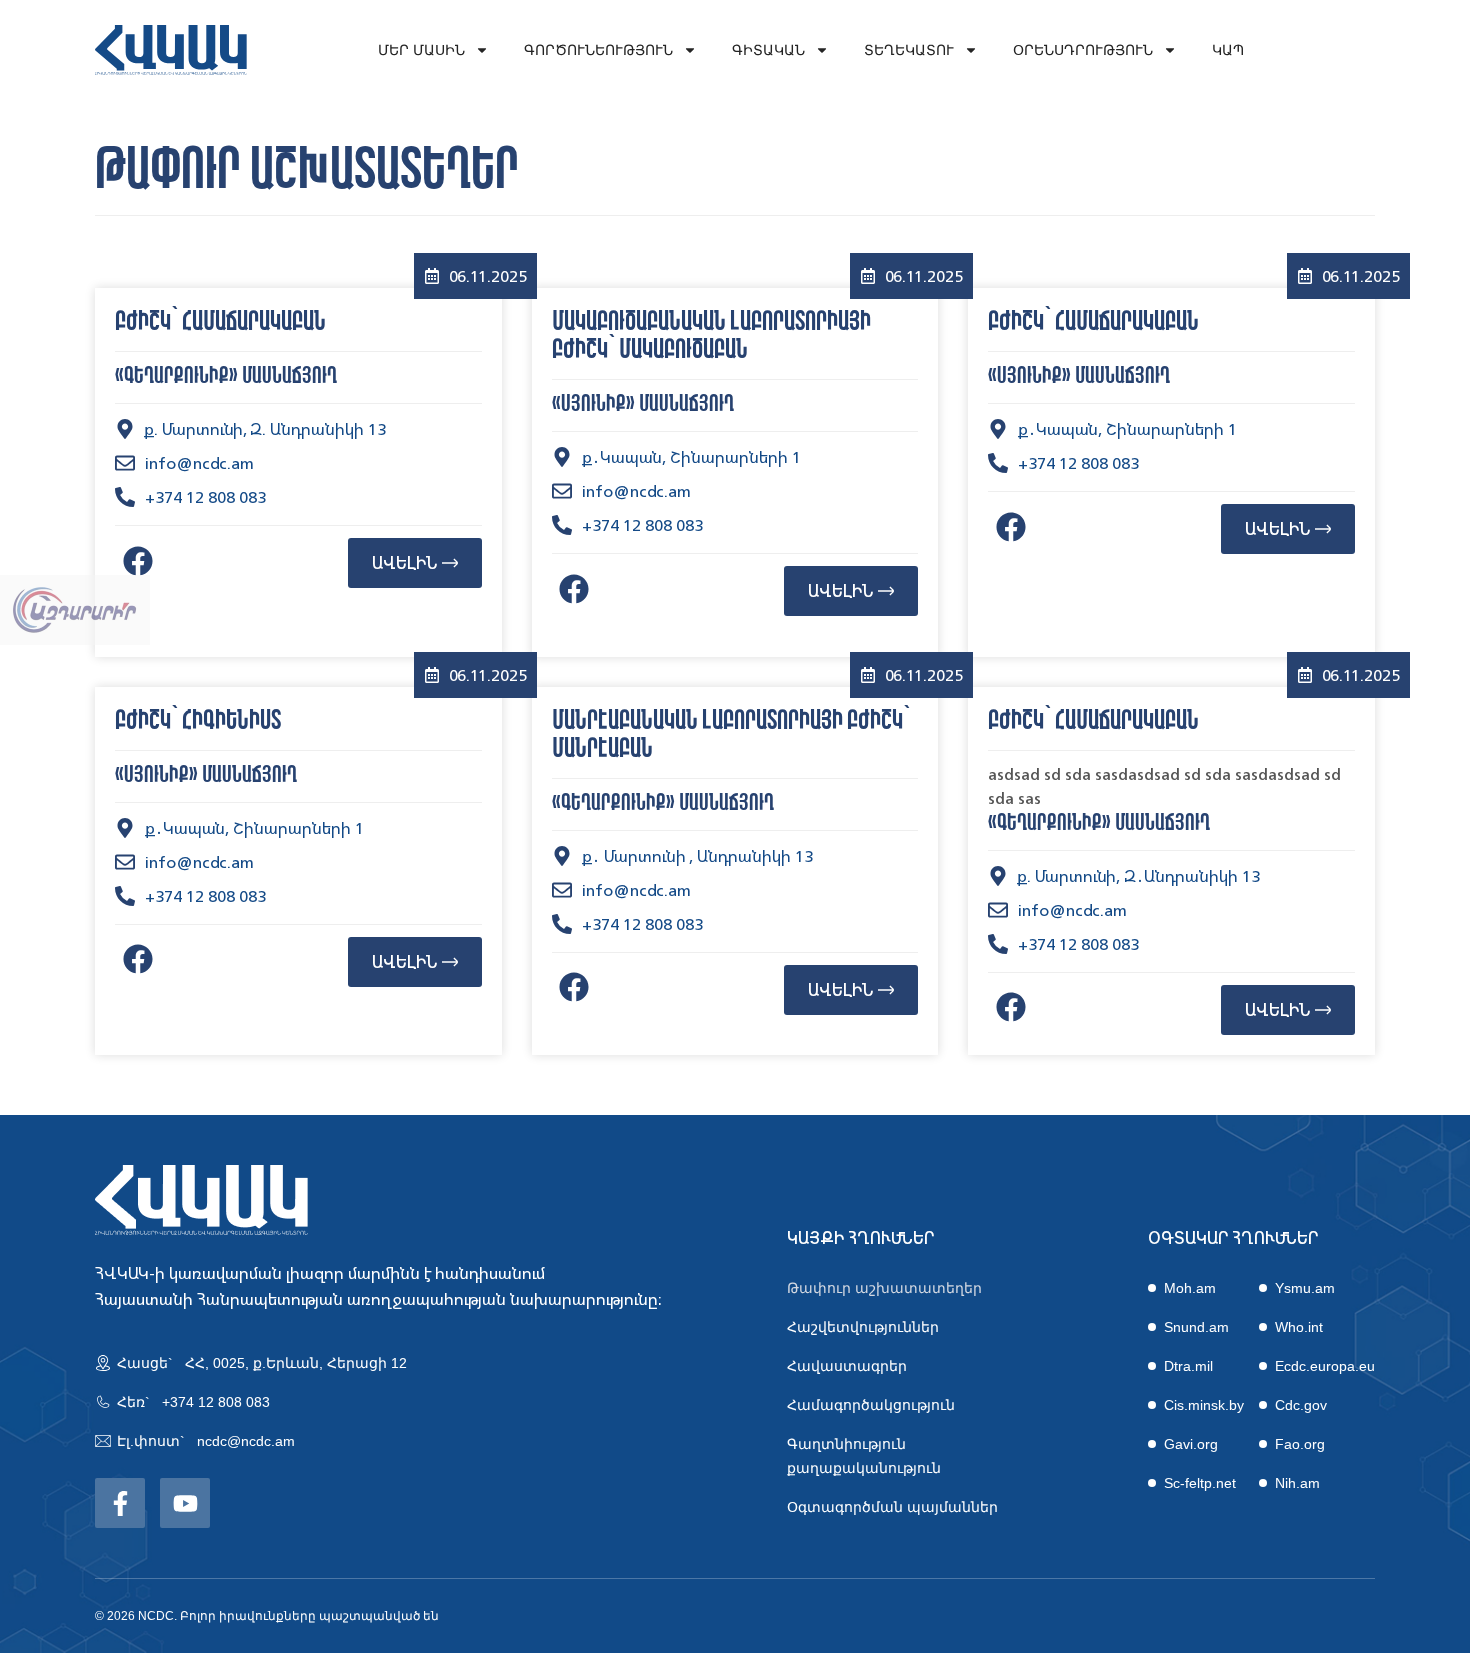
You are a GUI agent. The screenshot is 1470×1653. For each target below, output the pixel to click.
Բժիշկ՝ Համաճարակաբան (220, 322)
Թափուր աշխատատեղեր (884, 1288)
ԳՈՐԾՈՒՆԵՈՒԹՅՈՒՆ (598, 50)
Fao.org (1300, 1444)
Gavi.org (1191, 1444)
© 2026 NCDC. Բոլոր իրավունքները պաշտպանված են (267, 1616)
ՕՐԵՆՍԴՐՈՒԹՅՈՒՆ (1083, 50)
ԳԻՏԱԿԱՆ (768, 50)
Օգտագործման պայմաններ (892, 1507)
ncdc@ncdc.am (246, 1441)
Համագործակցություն (871, 1405)
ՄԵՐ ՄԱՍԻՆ (421, 50)
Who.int (1299, 1327)
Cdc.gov (1301, 1405)
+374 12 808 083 (216, 1402)
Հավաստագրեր (847, 1366)
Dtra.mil (1188, 1366)
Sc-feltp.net (1200, 1483)
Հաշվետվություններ (863, 1327)
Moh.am (1190, 1288)
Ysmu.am (1305, 1288)
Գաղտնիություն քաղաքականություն (864, 1456)
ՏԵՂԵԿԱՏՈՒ (909, 50)
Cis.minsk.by (1204, 1405)
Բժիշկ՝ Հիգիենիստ (198, 721)
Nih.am (1297, 1483)
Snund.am (1196, 1327)
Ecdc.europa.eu (1325, 1366)
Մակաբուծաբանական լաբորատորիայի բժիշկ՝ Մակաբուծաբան (711, 336)
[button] (137, 560)
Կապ (1228, 50)
